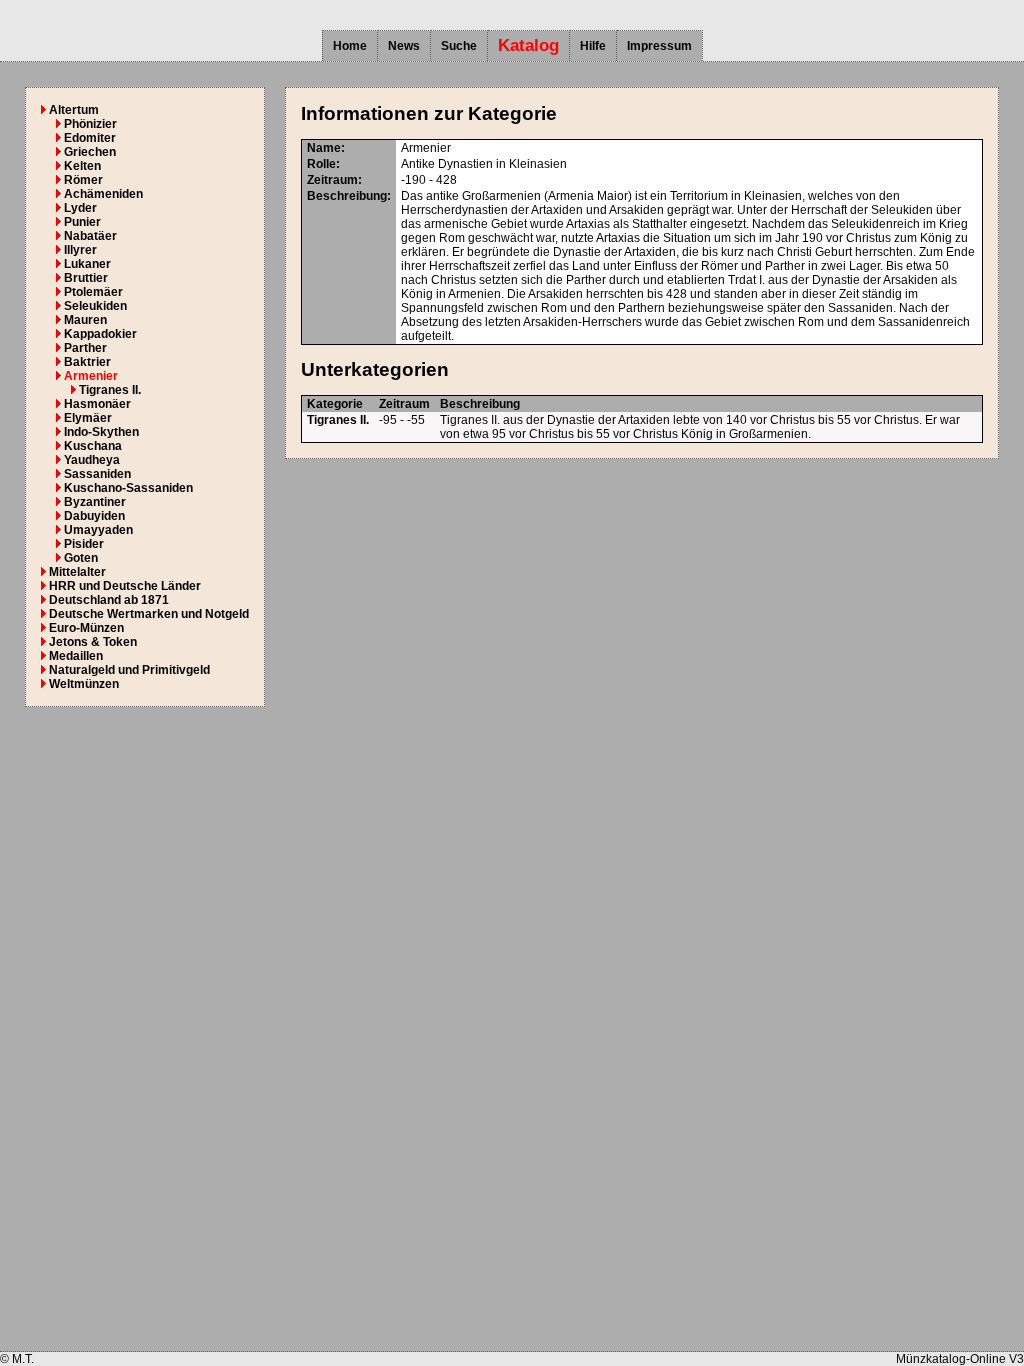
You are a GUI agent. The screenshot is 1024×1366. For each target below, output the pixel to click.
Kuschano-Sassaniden (128, 488)
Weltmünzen (84, 684)
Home (350, 46)
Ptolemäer (93, 292)
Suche (459, 46)
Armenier (91, 376)
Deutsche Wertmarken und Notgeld (149, 614)
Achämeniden (103, 194)
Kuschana (93, 446)
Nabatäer (90, 236)
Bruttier (86, 278)
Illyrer (80, 250)
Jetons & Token (93, 642)
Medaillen (76, 656)
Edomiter (90, 138)
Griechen (90, 152)
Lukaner (87, 264)
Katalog (528, 45)
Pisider (84, 544)
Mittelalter (77, 572)
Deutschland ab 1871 (109, 600)
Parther (85, 348)
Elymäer (88, 418)
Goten (81, 558)
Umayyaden (98, 530)
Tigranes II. (110, 390)
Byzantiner (95, 502)
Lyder (80, 208)
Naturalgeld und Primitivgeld (129, 670)
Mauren (85, 320)
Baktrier (87, 362)
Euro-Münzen (86, 628)
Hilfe (593, 46)
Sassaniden (97, 474)
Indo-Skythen (101, 432)
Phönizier (90, 124)
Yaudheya (92, 460)
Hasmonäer (97, 404)
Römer (83, 180)
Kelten (82, 166)
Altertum (74, 110)
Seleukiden (95, 306)
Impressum (659, 46)
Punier (82, 222)
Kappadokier (100, 334)
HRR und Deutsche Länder (125, 586)
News (404, 46)
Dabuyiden (94, 516)
